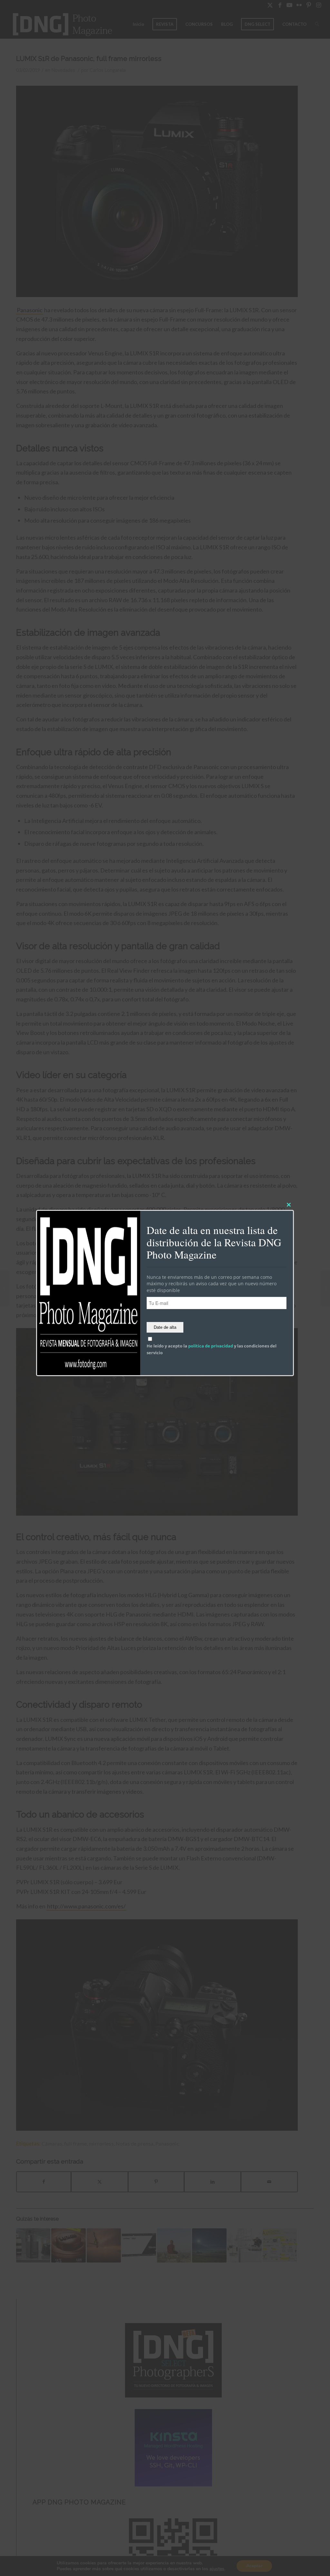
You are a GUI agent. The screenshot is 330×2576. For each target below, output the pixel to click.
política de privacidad (211, 1346)
